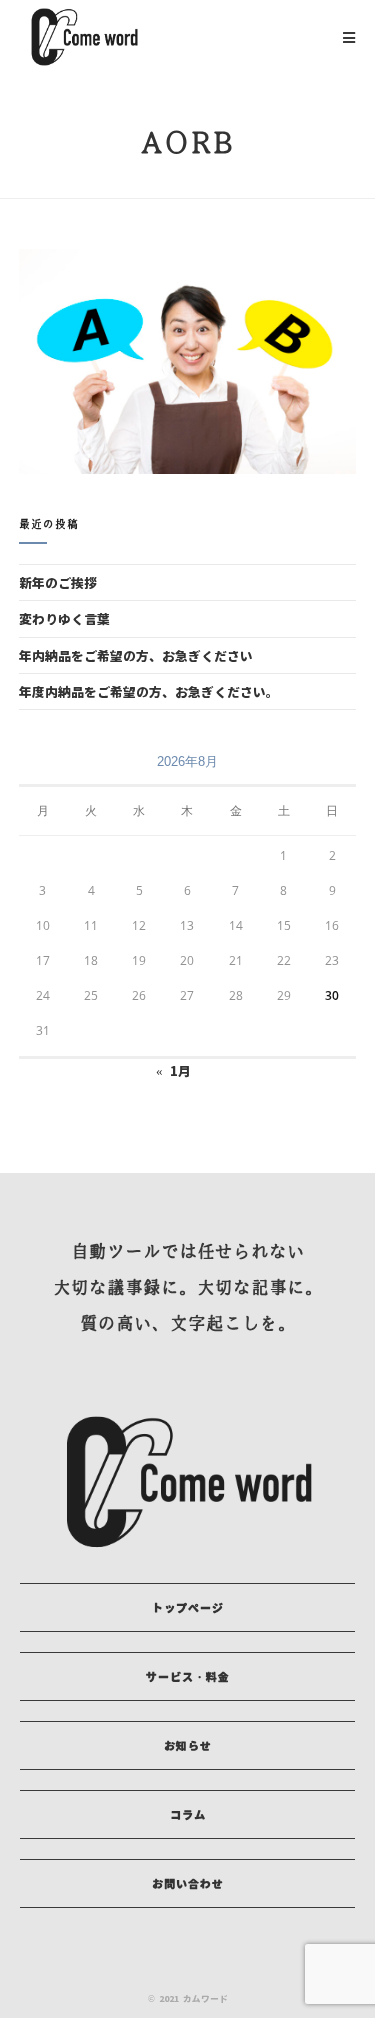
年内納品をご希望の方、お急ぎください (136, 655)
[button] (187, 1607)
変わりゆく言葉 (64, 618)
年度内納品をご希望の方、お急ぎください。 (149, 691)
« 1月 (173, 1070)
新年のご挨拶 (58, 582)
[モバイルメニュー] (350, 37)
